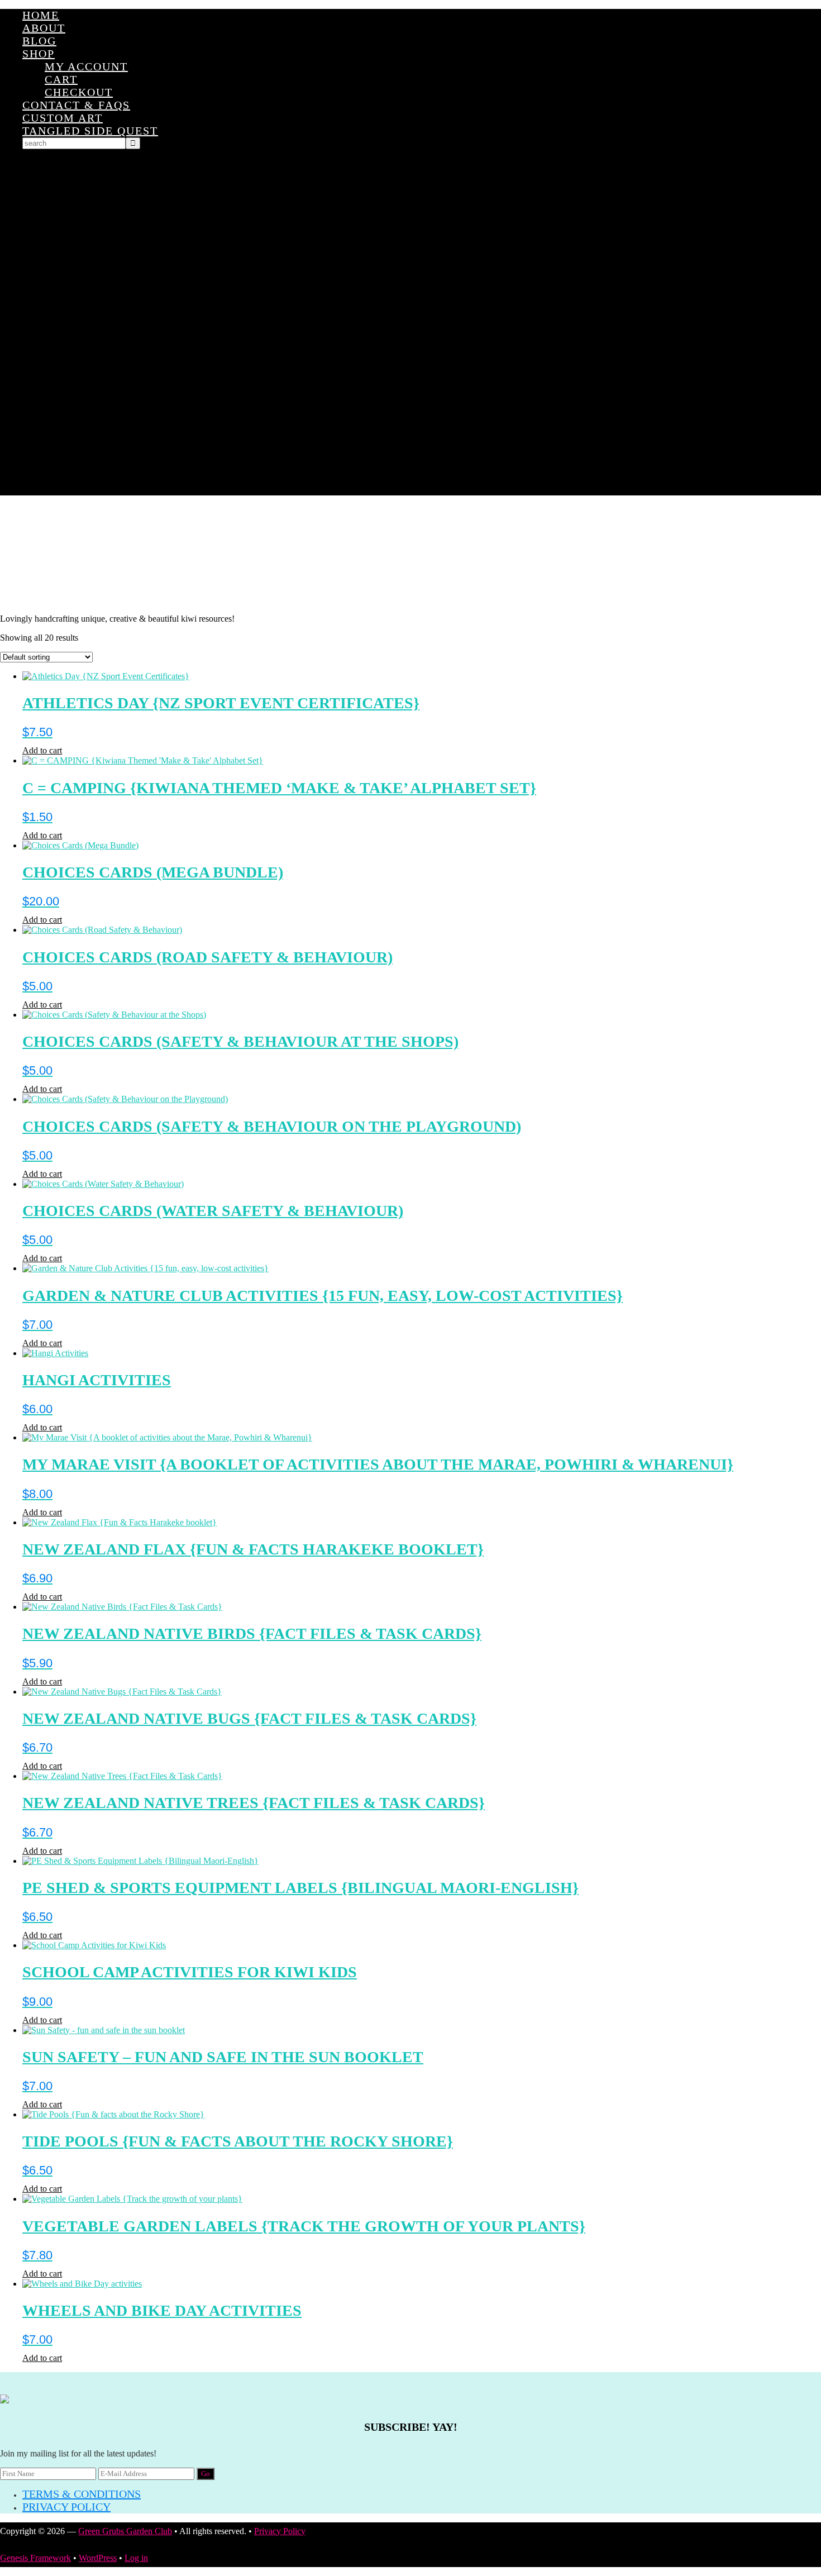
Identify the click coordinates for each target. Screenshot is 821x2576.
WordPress (98, 2558)
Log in (136, 2558)
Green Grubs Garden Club (410, 555)
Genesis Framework (35, 2558)
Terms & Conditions (82, 2494)
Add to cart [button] (42, 750)
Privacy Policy (66, 2507)
